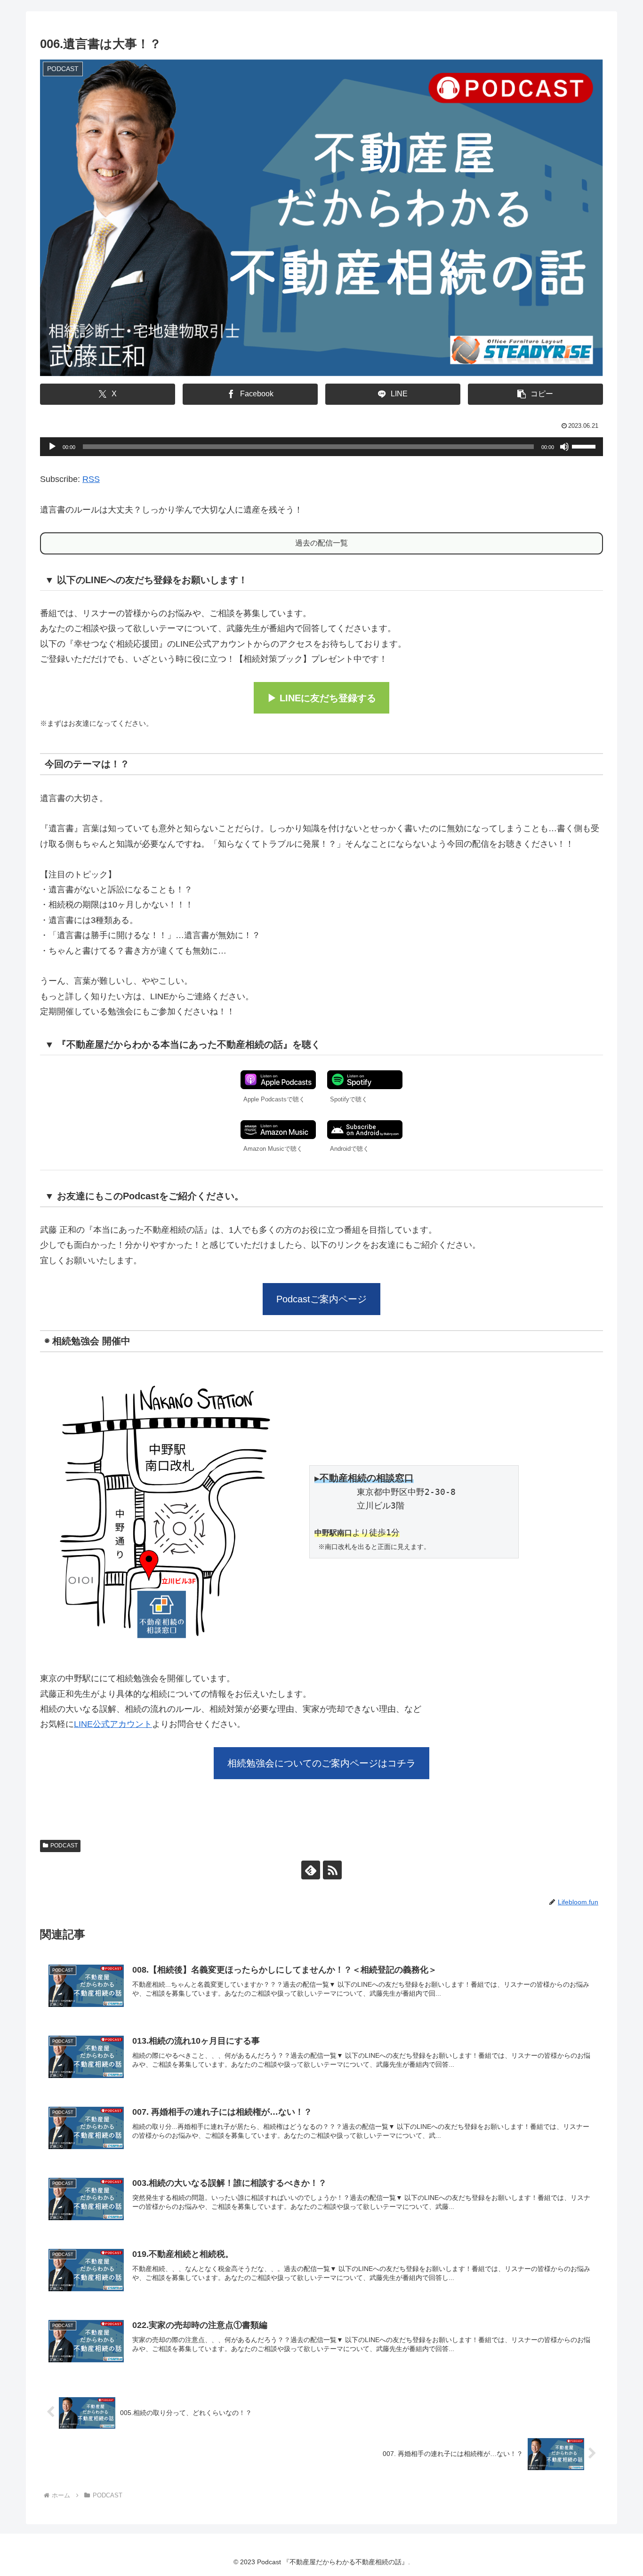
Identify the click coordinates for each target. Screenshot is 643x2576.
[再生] (52, 447)
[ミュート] (564, 447)
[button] (535, 394)
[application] (321, 447)
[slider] (585, 446)
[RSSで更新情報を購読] (332, 1870)
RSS (91, 479)
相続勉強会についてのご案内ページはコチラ (321, 1763)
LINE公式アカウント (113, 1724)
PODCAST (64, 1846)
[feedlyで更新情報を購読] (311, 1870)
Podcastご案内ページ (321, 1299)
